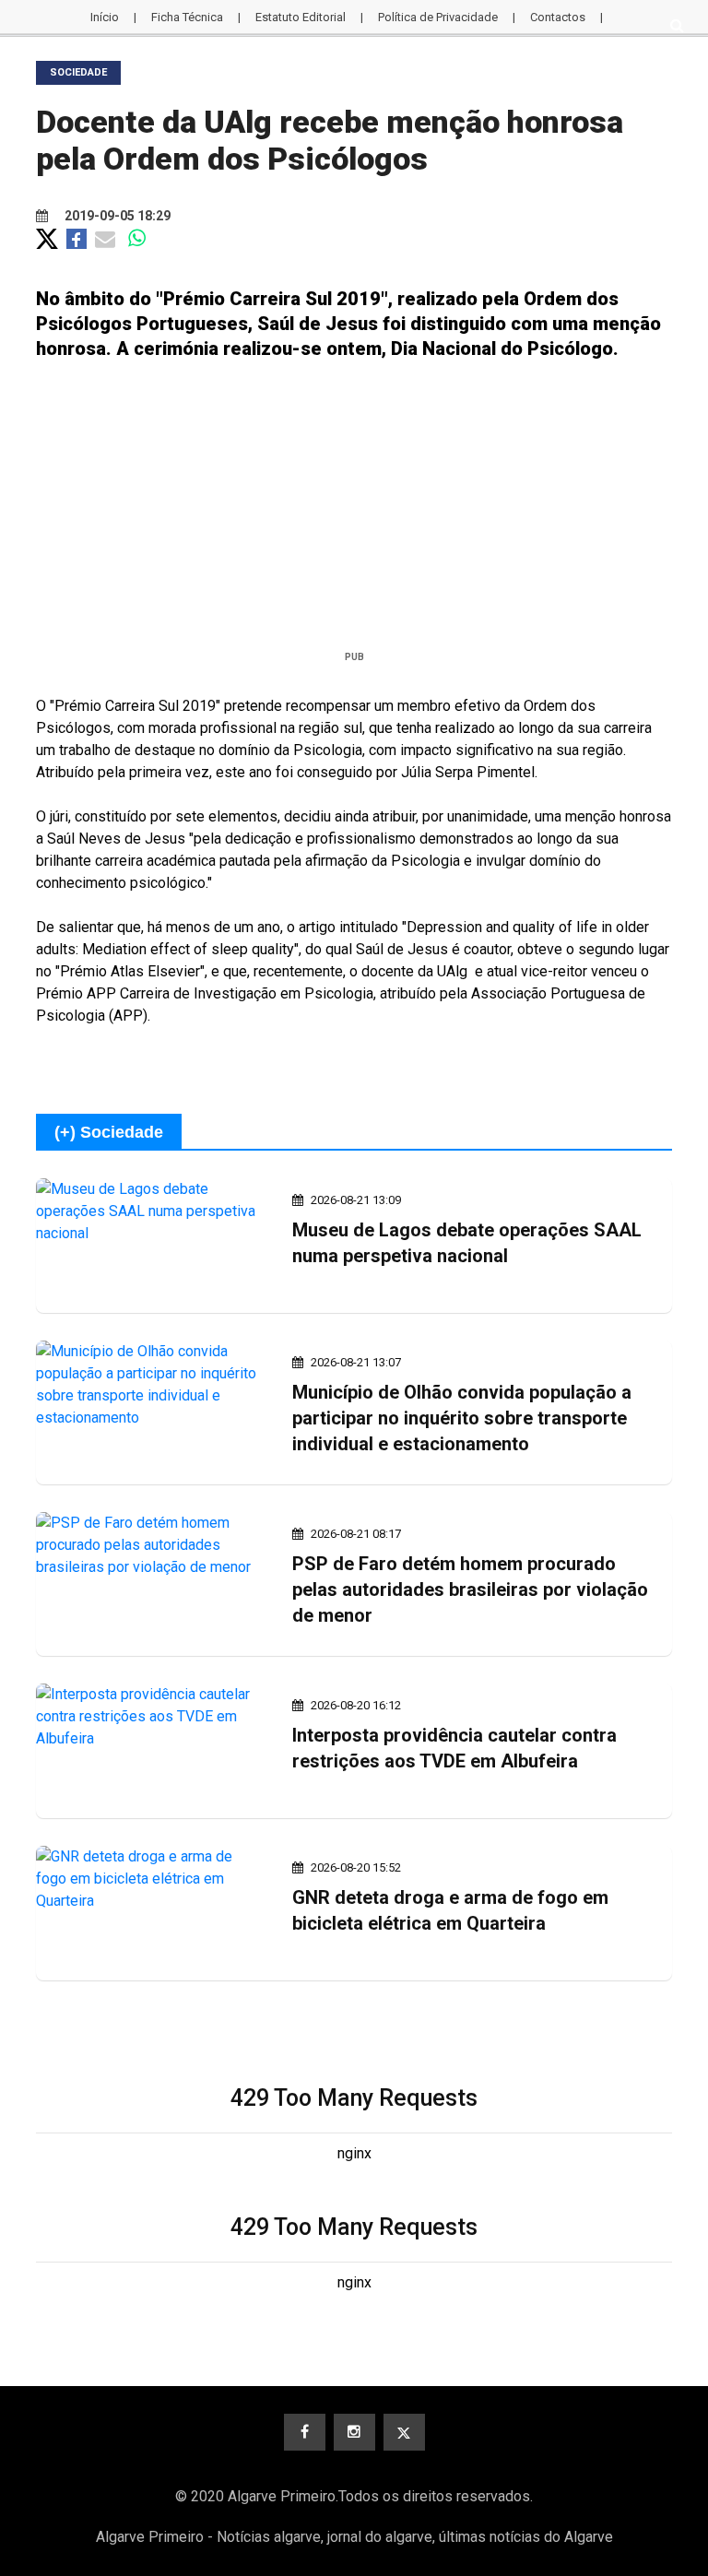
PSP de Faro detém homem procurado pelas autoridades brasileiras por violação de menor (470, 1589)
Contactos (558, 17)
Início (105, 17)
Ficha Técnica (187, 17)
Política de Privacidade (438, 17)
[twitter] (404, 2432)
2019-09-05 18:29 (116, 216)
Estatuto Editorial (301, 17)
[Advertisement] (354, 513)
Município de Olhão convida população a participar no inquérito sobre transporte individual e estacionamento (462, 1418)
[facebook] (305, 2432)
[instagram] (354, 2432)
